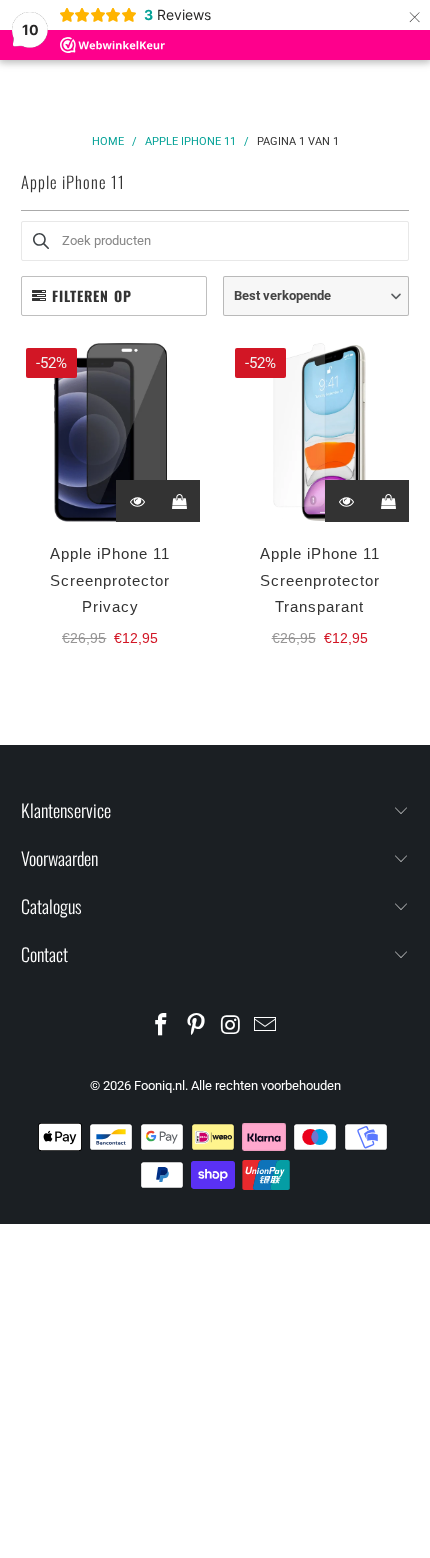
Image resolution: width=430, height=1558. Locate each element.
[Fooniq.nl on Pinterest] (197, 1026)
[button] (316, 296)
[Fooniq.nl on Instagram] (232, 1026)
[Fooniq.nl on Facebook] (162, 1026)
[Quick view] (137, 501)
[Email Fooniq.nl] (266, 1026)
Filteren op (92, 295)
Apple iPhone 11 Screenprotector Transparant (320, 580)
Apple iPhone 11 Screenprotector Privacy (110, 580)
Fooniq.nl (159, 1085)
